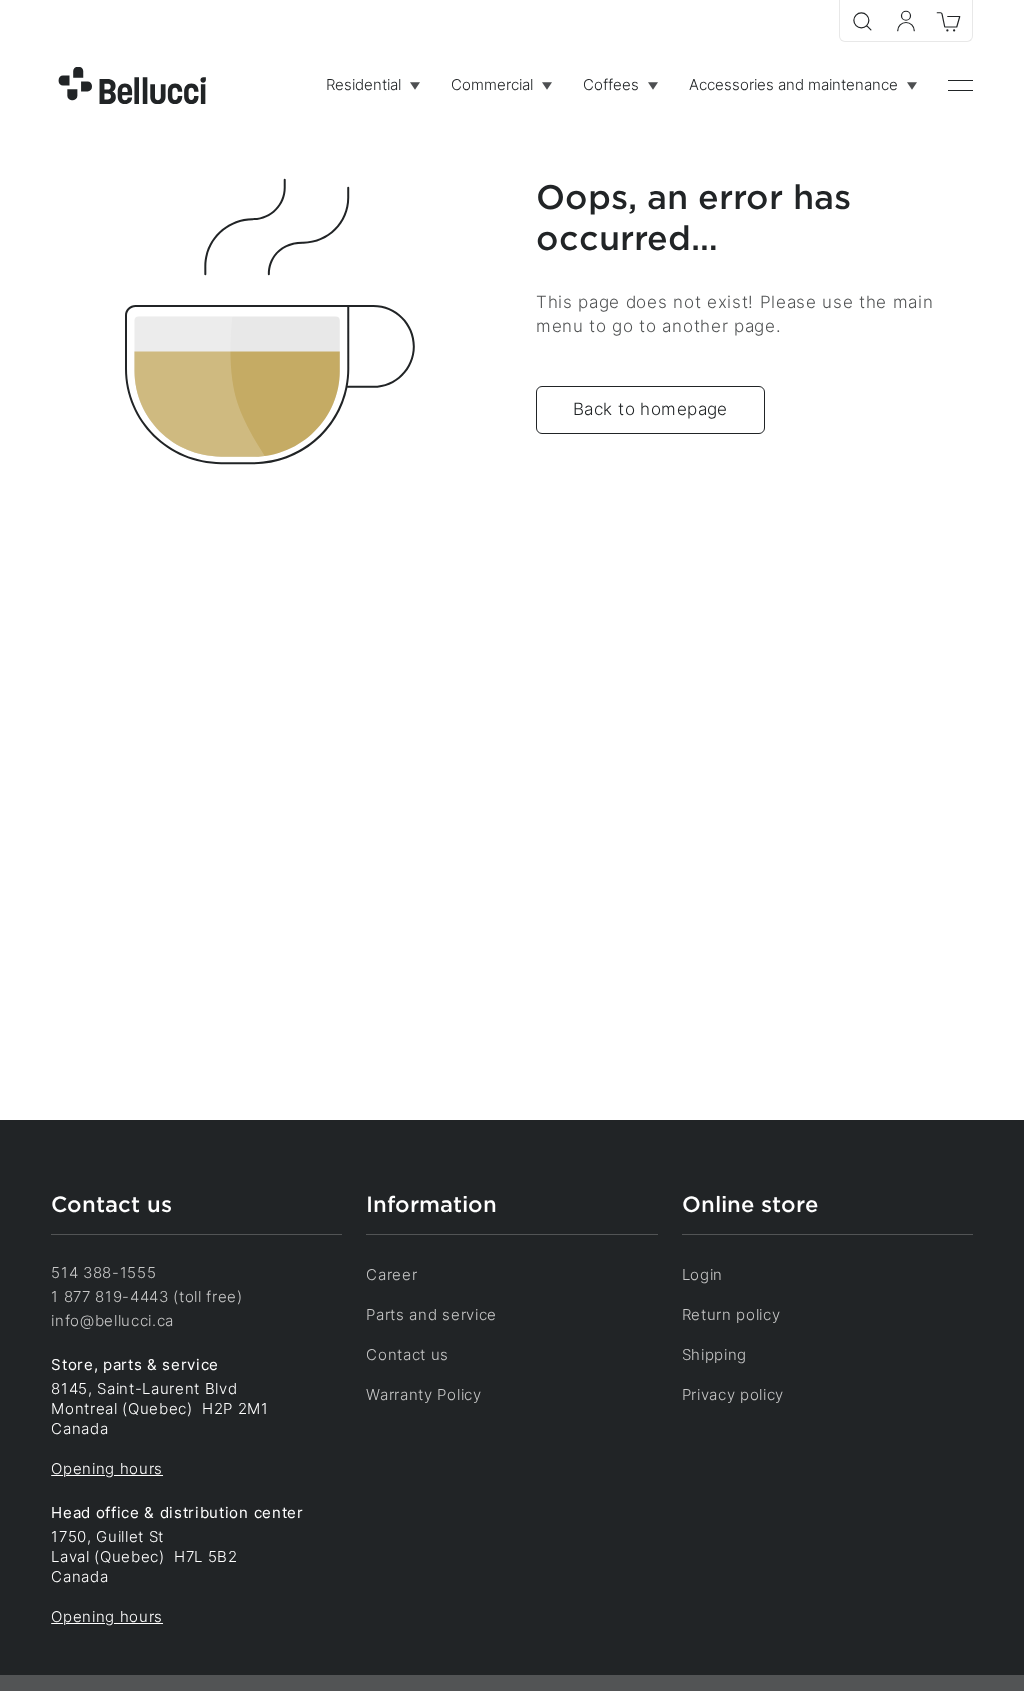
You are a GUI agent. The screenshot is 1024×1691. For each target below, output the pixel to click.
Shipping (714, 1355)
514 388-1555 (103, 1273)
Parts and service (431, 1315)
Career (391, 1275)
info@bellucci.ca (112, 1321)
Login (702, 1275)
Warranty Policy (423, 1395)
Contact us (407, 1355)
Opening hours (107, 1469)
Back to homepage (650, 409)
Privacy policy (733, 1395)
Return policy (731, 1315)
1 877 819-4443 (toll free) (147, 1297)
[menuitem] (372, 85)
